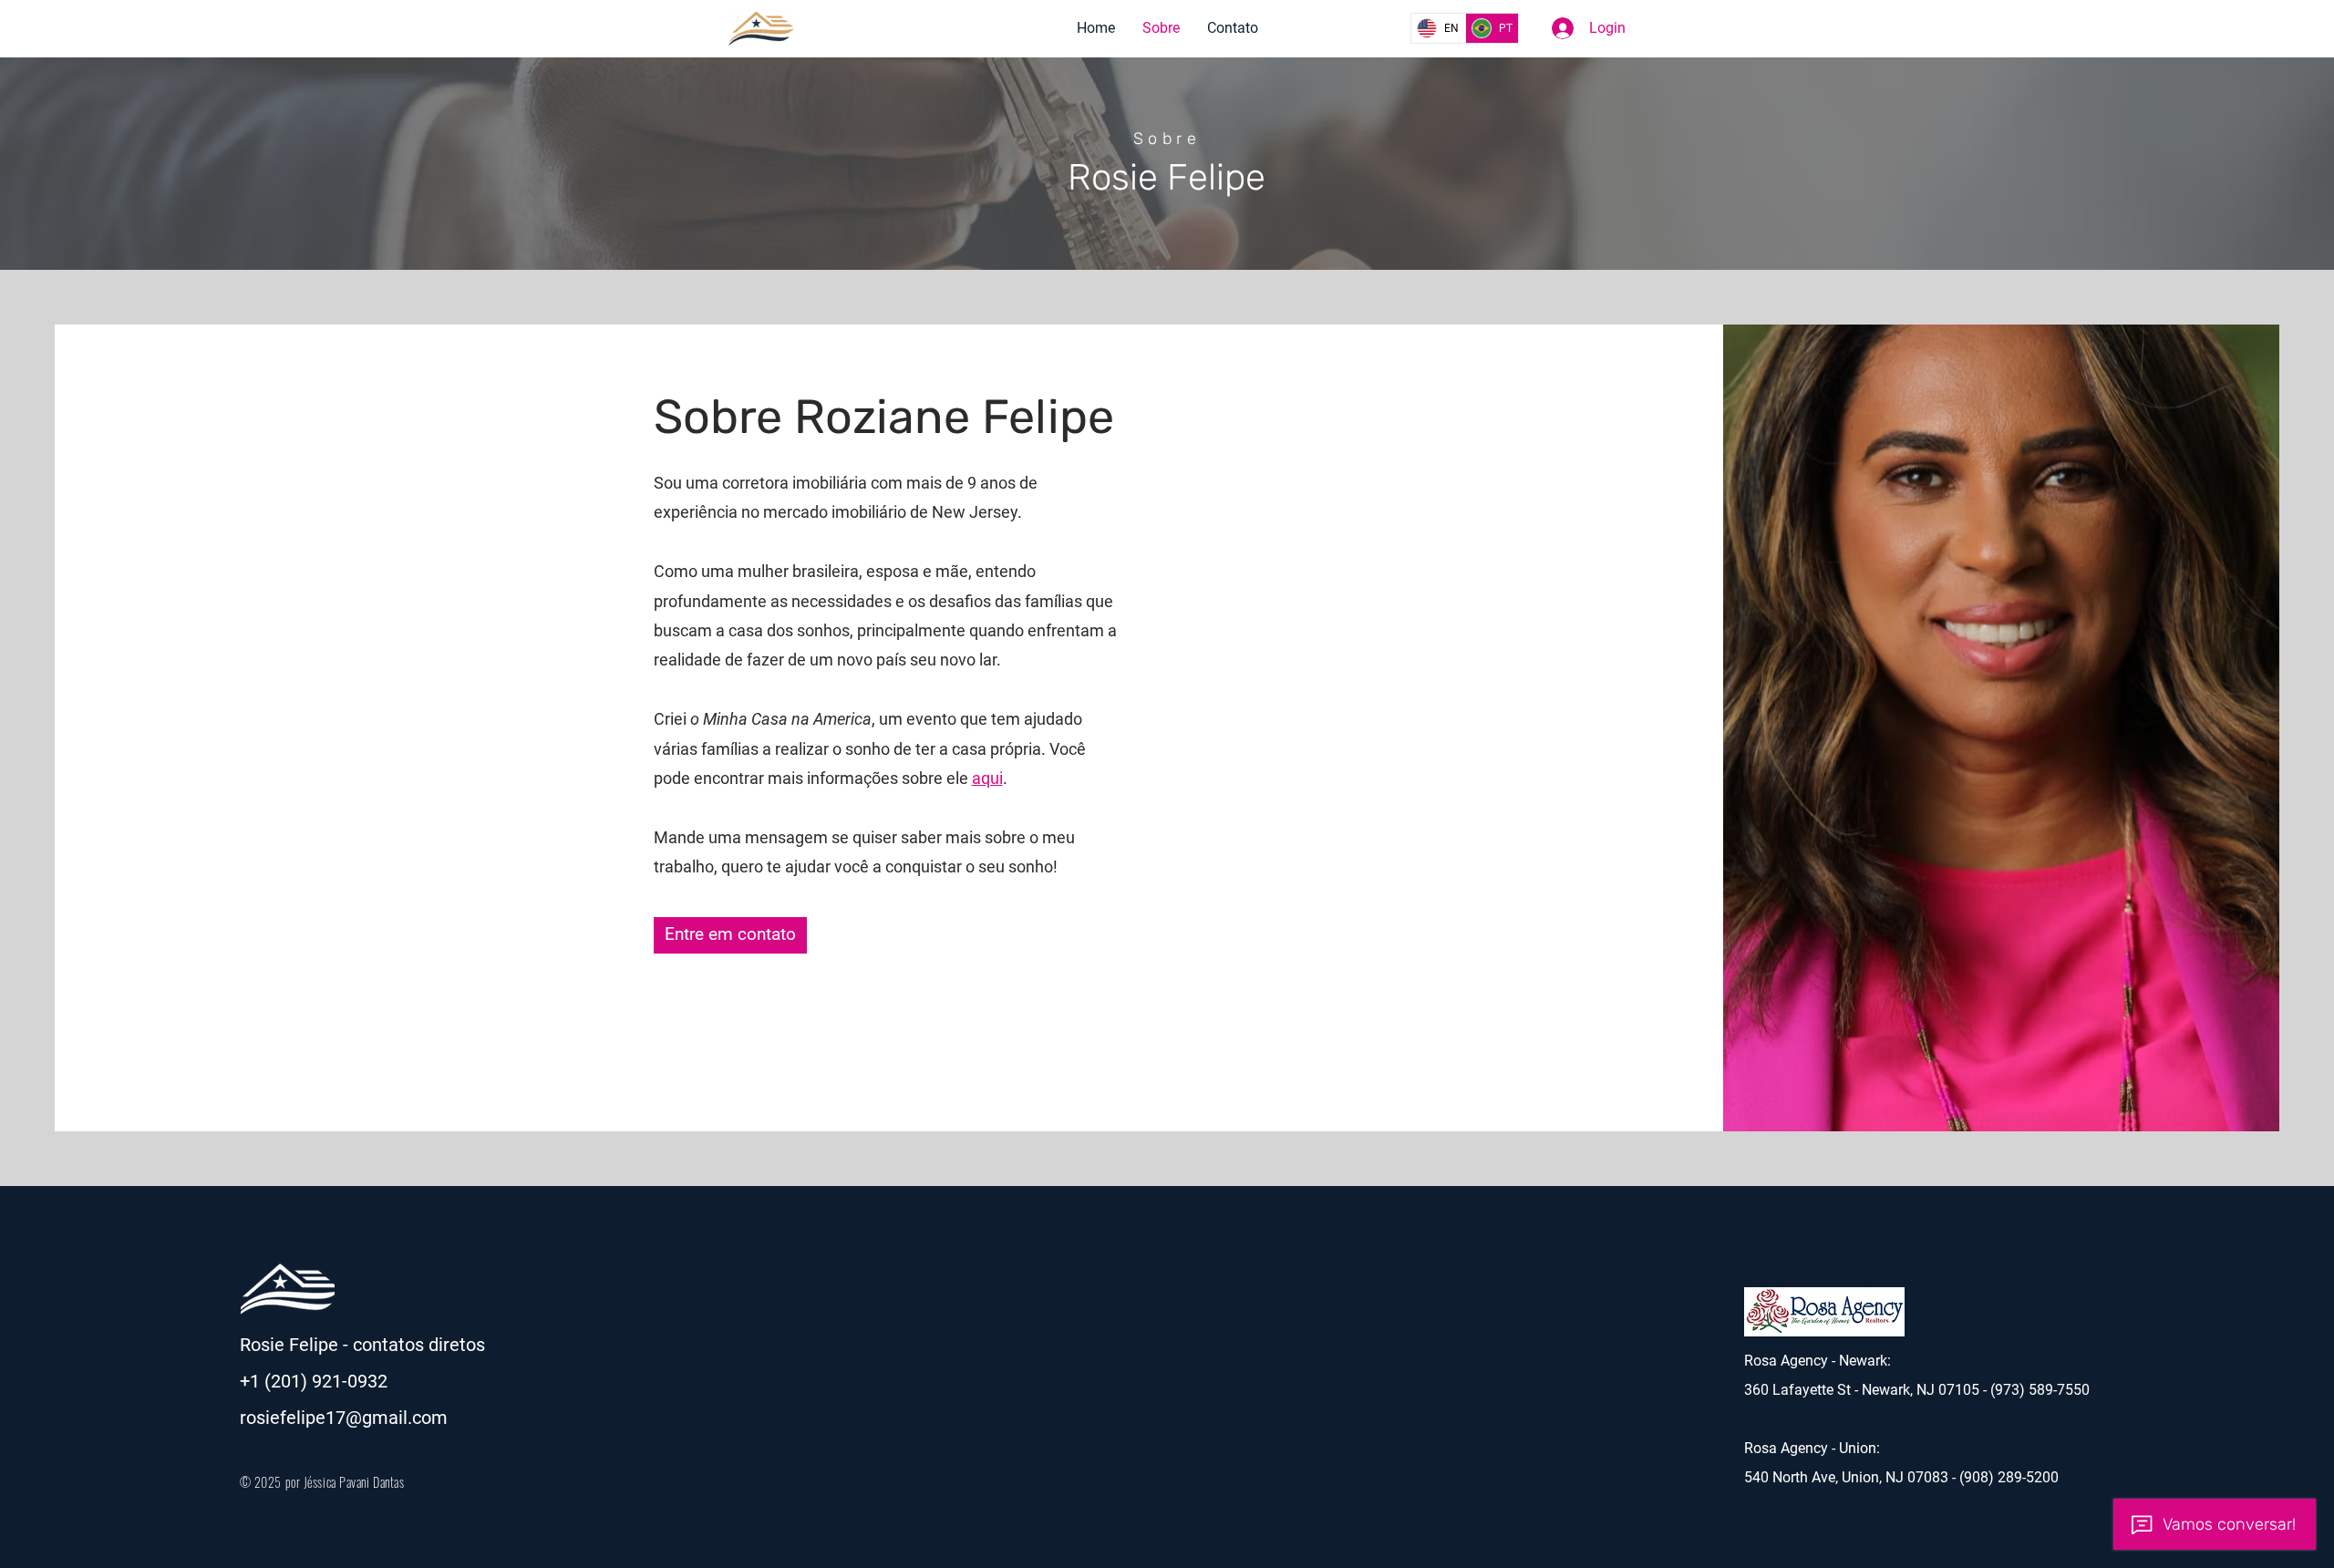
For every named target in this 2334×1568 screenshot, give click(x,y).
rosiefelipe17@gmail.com (344, 1418)
